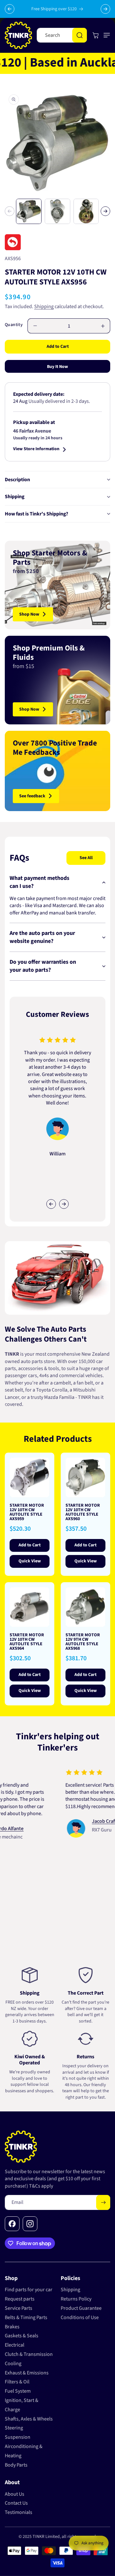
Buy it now (57, 367)
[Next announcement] (105, 9)
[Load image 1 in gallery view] (29, 211)
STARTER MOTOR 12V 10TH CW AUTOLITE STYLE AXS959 (27, 1512)
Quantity (14, 325)
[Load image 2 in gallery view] (57, 211)
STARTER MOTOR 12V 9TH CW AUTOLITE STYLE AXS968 (83, 1642)
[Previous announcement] (10, 9)
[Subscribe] (103, 2202)
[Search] (80, 35)
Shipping (44, 307)
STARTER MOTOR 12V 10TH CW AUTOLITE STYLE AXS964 (27, 1642)
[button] (105, 35)
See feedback (32, 796)
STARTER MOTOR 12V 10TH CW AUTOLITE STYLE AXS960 (83, 1512)
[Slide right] (105, 211)
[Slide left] (10, 211)
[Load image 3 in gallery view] (86, 211)
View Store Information (36, 449)
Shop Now (29, 614)
